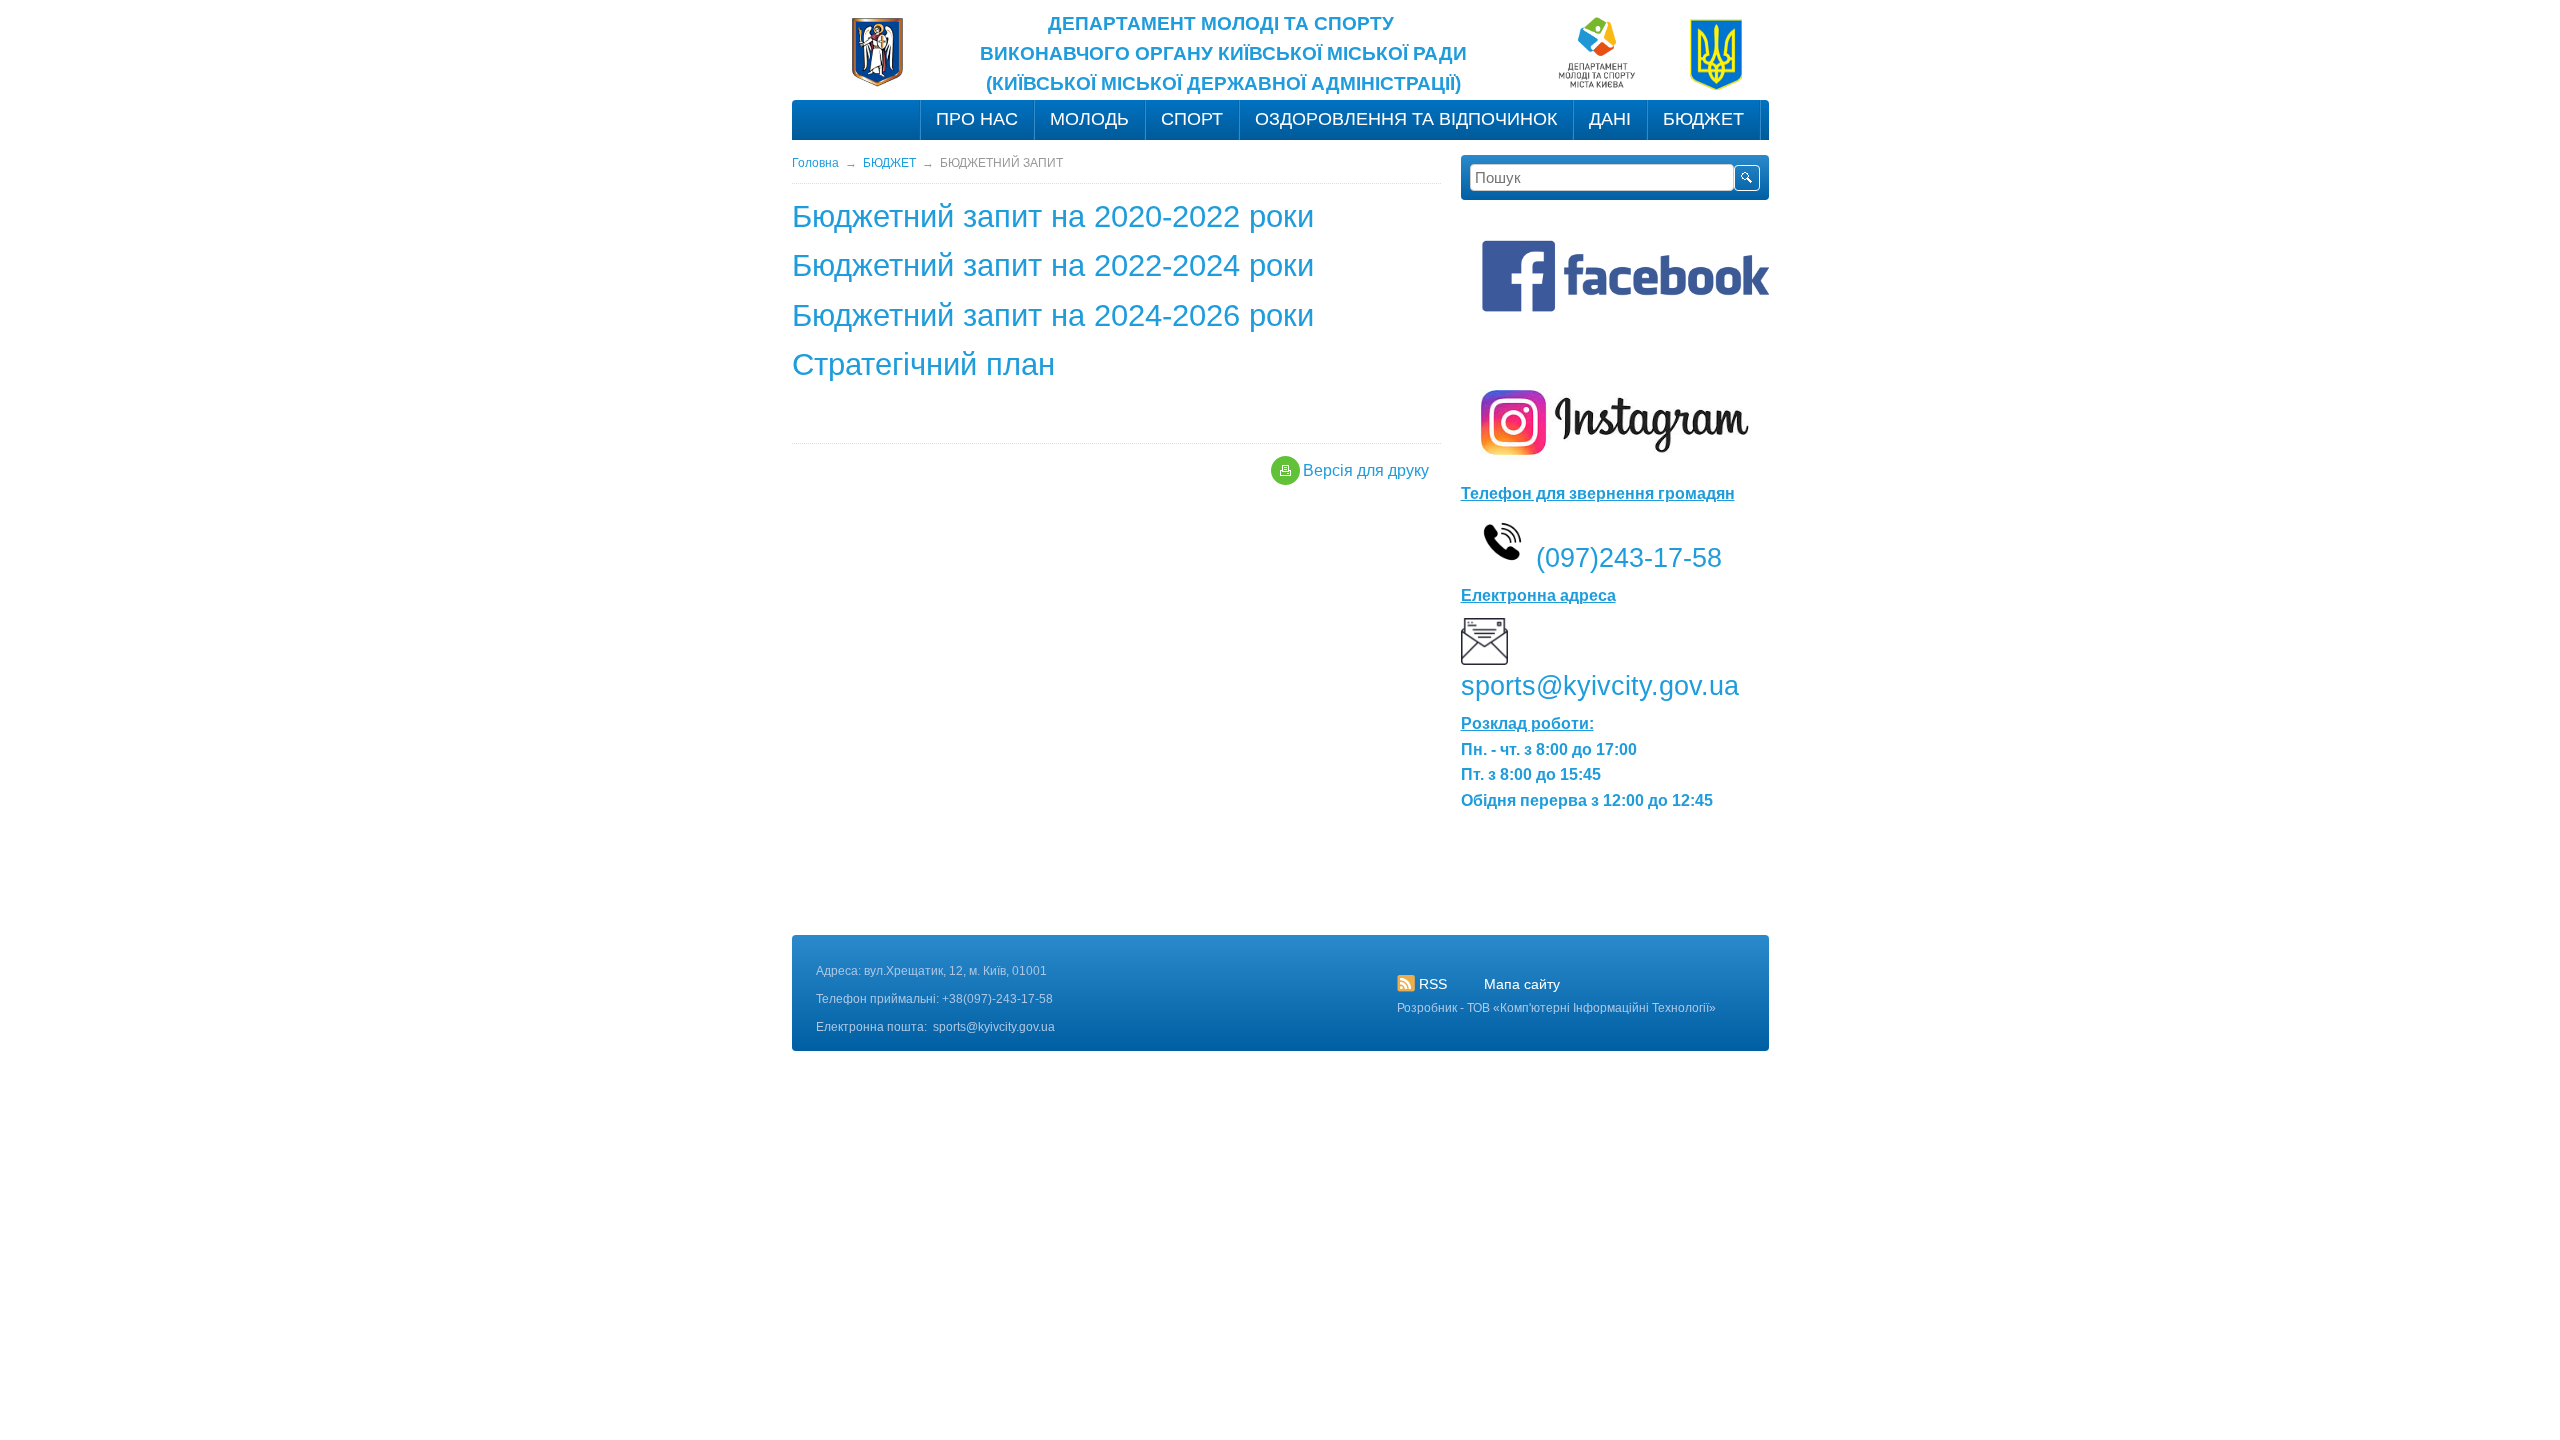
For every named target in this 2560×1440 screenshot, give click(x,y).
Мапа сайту (1522, 984)
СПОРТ (1192, 119)
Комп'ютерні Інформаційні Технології (1604, 1008)
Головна (815, 163)
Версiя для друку (1366, 470)
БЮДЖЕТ (1703, 119)
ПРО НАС (977, 119)
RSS (1433, 984)
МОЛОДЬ (1089, 119)
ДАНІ (1610, 119)
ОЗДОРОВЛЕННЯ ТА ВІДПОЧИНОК (1406, 119)
